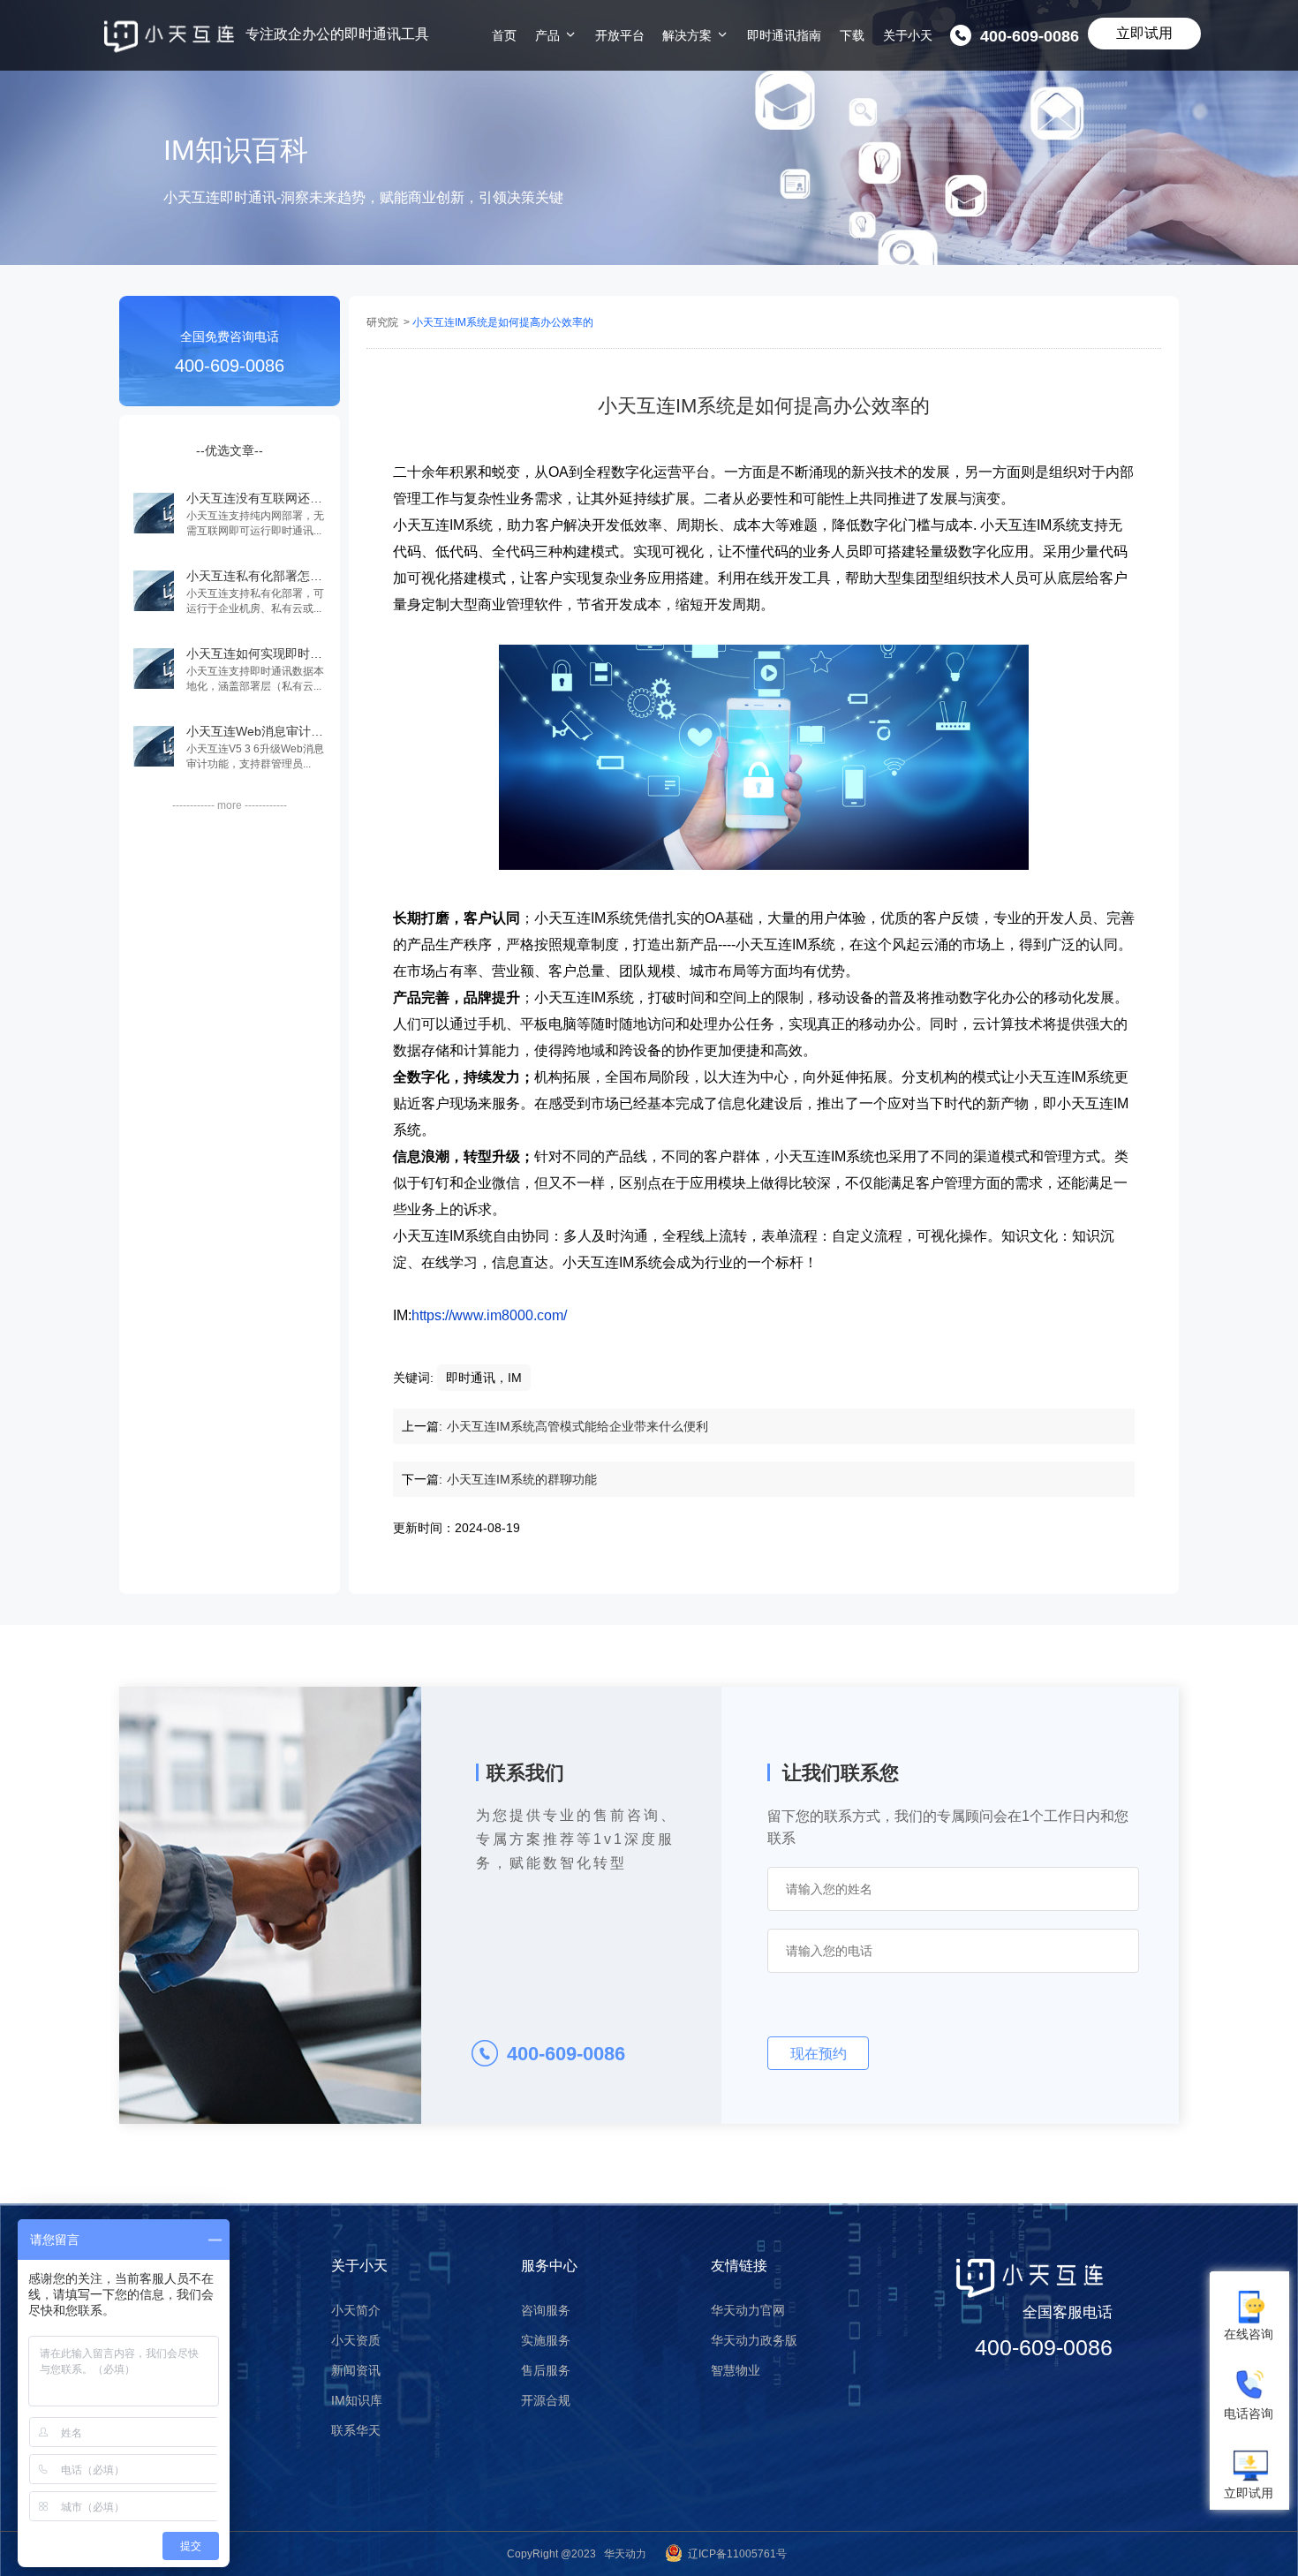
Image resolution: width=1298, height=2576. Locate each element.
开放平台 (620, 35)
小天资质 (356, 2340)
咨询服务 (546, 2310)
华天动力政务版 (754, 2340)
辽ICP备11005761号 (737, 2554)
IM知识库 (357, 2400)
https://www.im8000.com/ (489, 1315)
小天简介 (356, 2310)
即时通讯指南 (784, 35)
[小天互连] (169, 37)
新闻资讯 (356, 2370)
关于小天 (908, 35)
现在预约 (819, 2054)
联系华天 (356, 2430)
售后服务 (546, 2370)
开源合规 (546, 2400)
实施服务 (546, 2340)
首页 (504, 35)
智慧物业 (736, 2370)
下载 (852, 35)
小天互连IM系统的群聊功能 (522, 1479)
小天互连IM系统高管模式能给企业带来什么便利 (577, 1426)
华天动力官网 (748, 2310)
